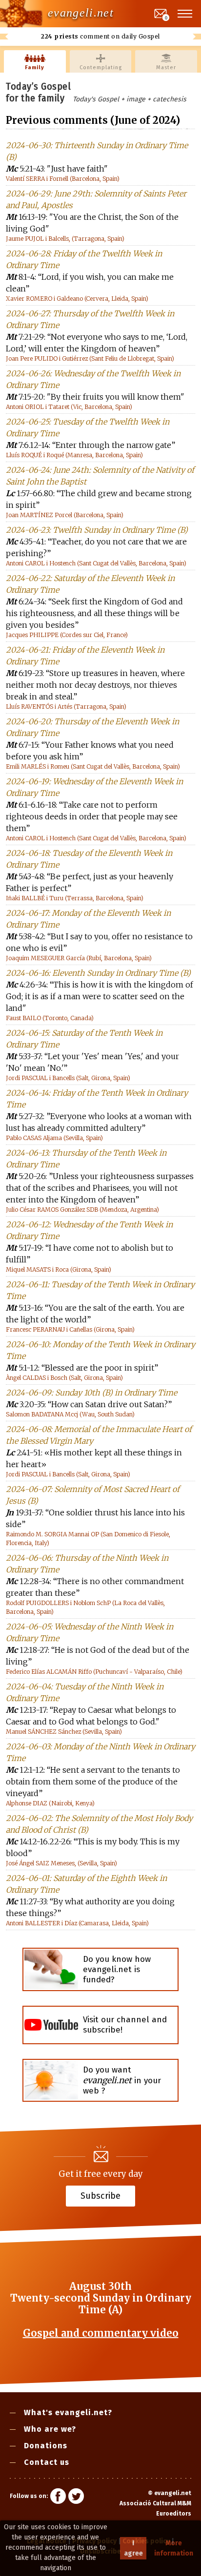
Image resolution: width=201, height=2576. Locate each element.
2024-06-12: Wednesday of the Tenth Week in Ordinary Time (89, 1230)
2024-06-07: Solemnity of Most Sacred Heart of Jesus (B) (93, 1495)
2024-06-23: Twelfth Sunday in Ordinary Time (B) (97, 530)
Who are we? (50, 2429)
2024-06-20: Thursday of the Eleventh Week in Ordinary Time (92, 727)
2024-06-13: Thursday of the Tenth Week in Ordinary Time (86, 1159)
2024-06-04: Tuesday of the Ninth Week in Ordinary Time (85, 1692)
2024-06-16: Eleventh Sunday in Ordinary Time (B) (98, 973)
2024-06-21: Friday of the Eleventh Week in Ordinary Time (85, 656)
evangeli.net (81, 13)
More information (174, 2548)
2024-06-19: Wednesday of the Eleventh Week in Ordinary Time (94, 787)
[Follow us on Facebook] (58, 2498)
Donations (46, 2446)
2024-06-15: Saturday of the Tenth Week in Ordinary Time (84, 1039)
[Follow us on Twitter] (76, 2498)
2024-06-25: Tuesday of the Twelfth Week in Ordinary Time (88, 427)
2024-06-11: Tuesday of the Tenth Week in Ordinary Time (100, 1290)
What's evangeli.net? (68, 2412)
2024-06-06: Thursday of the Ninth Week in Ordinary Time (87, 1564)
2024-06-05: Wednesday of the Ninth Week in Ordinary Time (90, 1632)
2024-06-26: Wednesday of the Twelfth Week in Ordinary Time (93, 379)
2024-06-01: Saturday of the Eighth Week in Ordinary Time (86, 1884)
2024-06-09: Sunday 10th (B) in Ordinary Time (91, 1393)
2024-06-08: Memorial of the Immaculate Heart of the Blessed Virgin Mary (99, 1435)
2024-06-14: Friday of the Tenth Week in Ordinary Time (97, 1099)
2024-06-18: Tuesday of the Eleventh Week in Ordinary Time (89, 859)
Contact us (47, 2462)
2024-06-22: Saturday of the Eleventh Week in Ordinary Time (90, 584)
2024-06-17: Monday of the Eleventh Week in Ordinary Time (88, 919)
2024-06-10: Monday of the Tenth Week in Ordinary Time (100, 1350)
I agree (133, 2548)
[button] (185, 14)
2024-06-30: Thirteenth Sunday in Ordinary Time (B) (97, 151)
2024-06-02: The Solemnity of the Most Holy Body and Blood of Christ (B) (99, 1824)
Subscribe (100, 2196)
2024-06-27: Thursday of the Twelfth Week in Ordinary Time (90, 319)
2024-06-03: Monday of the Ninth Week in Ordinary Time (100, 1752)
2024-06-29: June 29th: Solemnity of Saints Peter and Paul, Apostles (96, 199)
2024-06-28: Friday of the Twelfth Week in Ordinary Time (84, 259)
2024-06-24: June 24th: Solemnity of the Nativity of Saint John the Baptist (100, 476)
